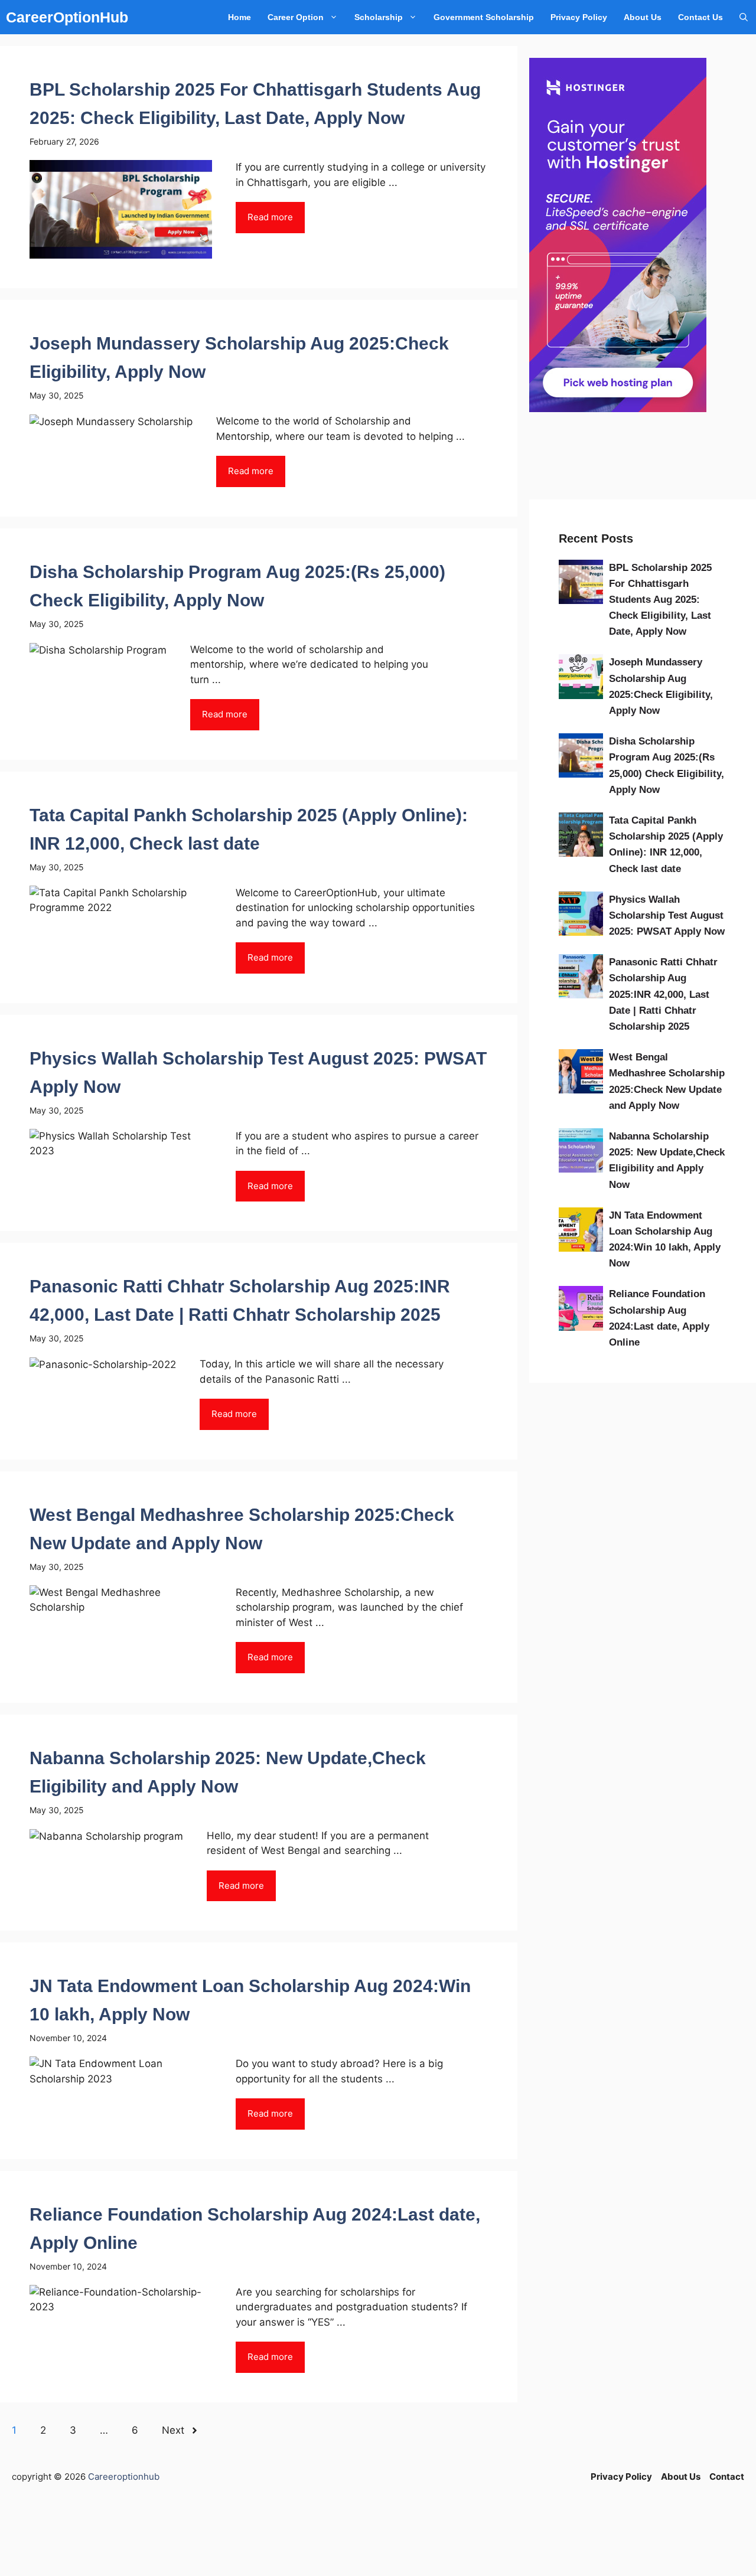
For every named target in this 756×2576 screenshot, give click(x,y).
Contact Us (700, 17)
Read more (270, 217)
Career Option (296, 17)
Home (239, 17)
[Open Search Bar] (744, 17)
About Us (643, 17)
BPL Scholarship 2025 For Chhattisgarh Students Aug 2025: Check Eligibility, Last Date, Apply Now (660, 600)
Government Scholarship (484, 17)
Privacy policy (579, 17)
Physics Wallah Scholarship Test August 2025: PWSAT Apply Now (667, 915)
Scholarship (379, 17)
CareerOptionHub (67, 17)
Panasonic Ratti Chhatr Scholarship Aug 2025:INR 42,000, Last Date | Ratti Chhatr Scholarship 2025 (663, 994)
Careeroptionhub (124, 2477)
